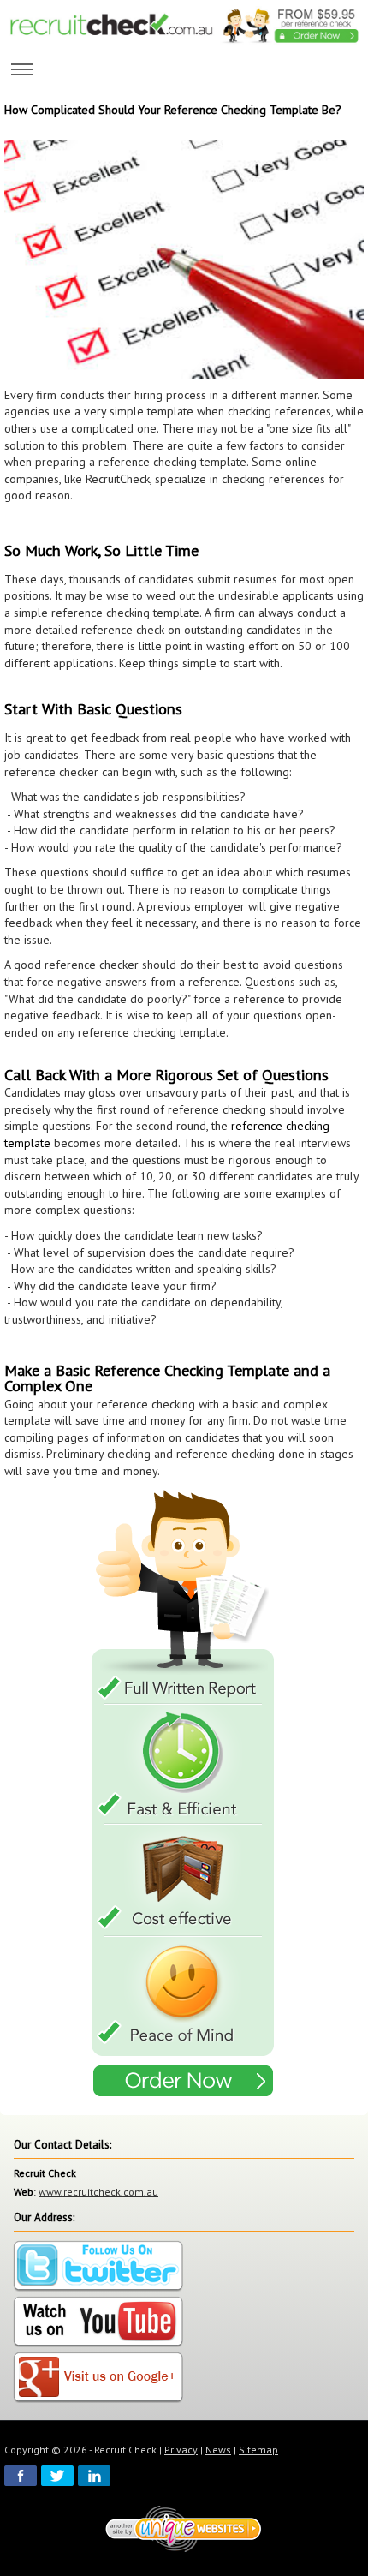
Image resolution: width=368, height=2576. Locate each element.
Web (24, 2192)
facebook (21, 2476)
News (218, 2450)
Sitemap (258, 2450)
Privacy (181, 2450)
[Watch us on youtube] (98, 2322)
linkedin (94, 2476)
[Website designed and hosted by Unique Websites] (184, 2528)
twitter (57, 2476)
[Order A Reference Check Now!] (184, 1795)
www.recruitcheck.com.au (98, 2192)
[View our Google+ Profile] (98, 2378)
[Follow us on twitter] (98, 2266)
